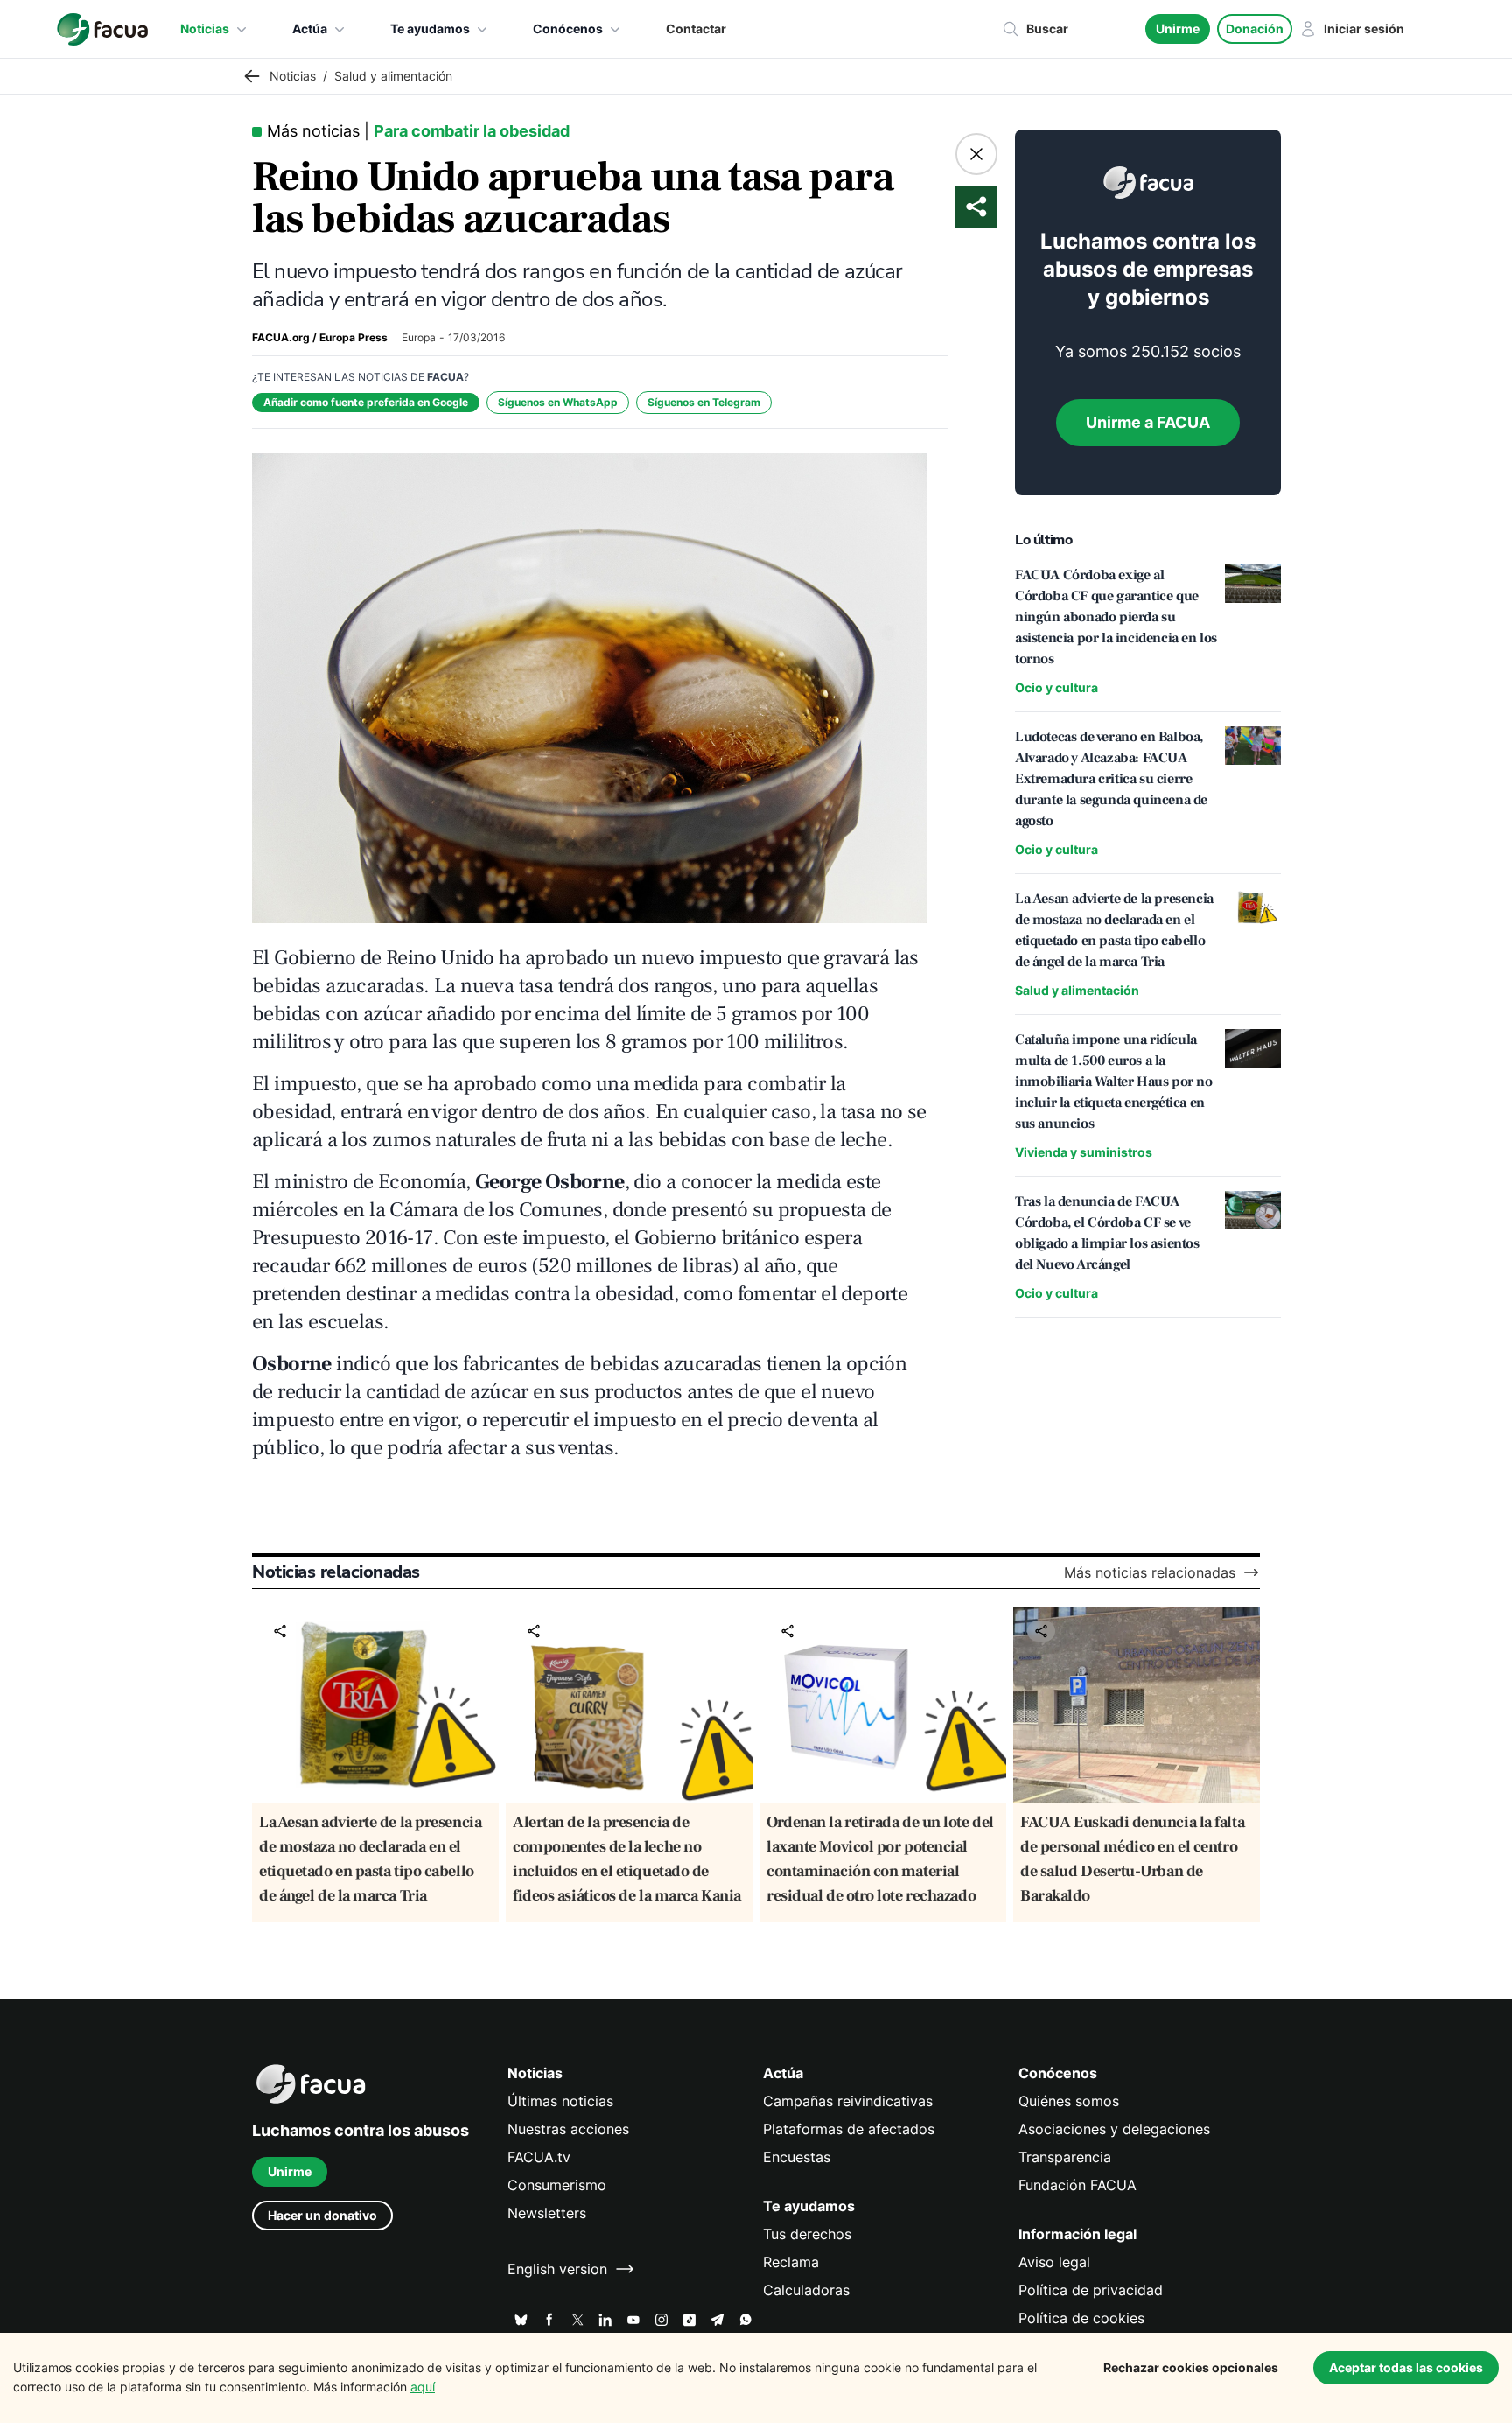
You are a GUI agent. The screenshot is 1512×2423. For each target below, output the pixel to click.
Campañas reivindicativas (848, 2101)
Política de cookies (1081, 2318)
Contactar (696, 28)
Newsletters (547, 2213)
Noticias (205, 28)
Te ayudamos (430, 28)
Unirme (1178, 28)
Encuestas (797, 2157)
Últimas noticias (560, 2101)
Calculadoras (806, 2290)
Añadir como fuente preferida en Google (366, 402)
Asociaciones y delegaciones (1114, 2129)
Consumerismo (557, 2185)
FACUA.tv (539, 2157)
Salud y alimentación (1077, 990)
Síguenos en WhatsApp (558, 402)
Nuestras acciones (568, 2129)
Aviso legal (1054, 2262)
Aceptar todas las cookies (1406, 2367)
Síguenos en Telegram (704, 402)
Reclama (791, 2262)
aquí (423, 2387)
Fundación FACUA (1078, 2185)
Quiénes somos (1069, 2101)
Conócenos (568, 28)
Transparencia (1065, 2157)
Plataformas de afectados (849, 2129)
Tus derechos (807, 2234)
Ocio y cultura (1057, 687)
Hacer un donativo (322, 2215)
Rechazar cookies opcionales (1191, 2367)
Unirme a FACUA (1148, 422)
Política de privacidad (1091, 2290)
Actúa (310, 28)
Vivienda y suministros (1084, 1152)
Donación (1255, 28)
